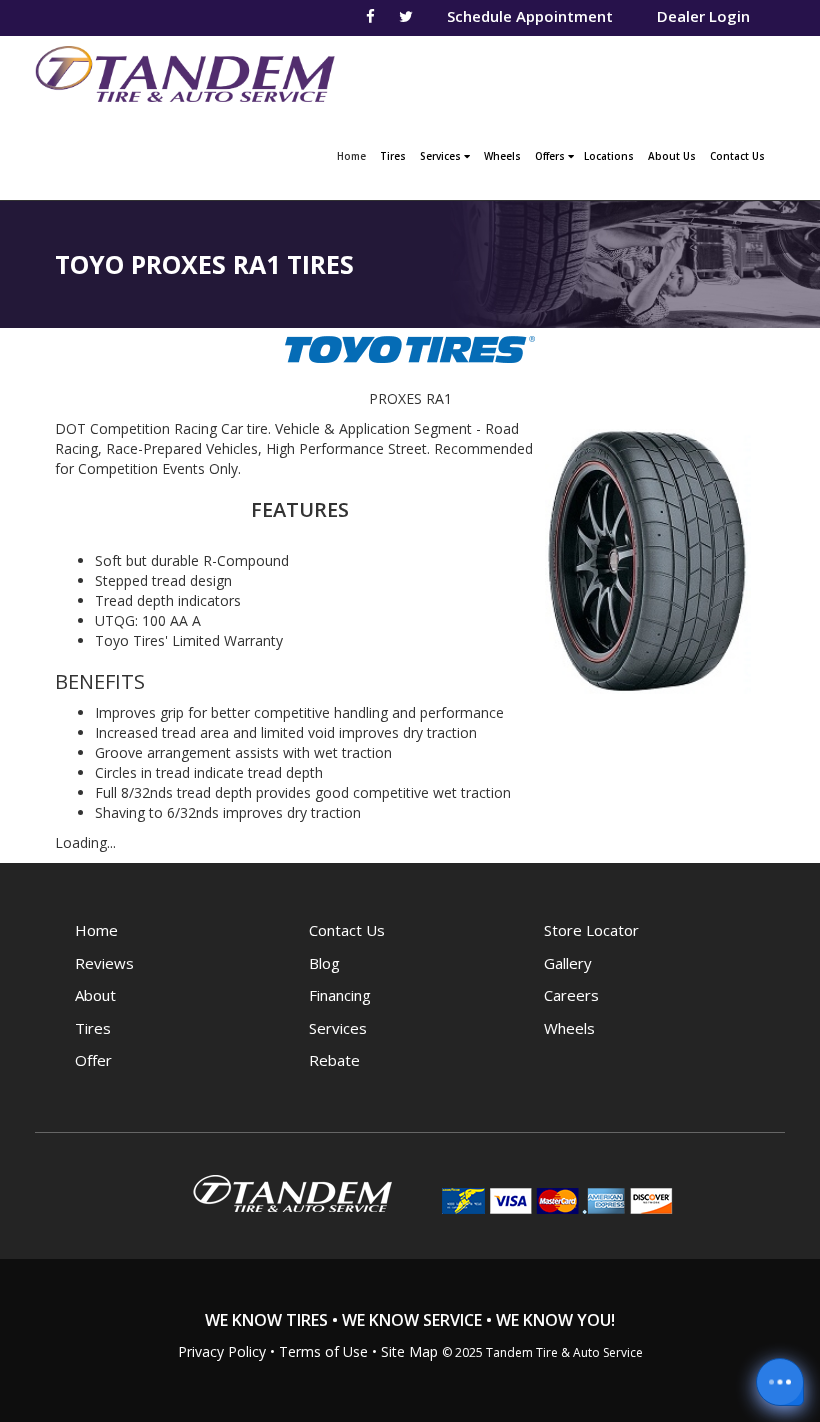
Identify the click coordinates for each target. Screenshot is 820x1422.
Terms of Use (323, 1351)
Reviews (104, 963)
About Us (672, 156)
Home (354, 155)
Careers (571, 995)
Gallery (568, 963)
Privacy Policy (222, 1351)
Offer (93, 1060)
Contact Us (737, 156)
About (95, 995)
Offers (551, 156)
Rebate (334, 1060)
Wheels (502, 156)
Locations (609, 156)
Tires (393, 156)
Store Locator (591, 930)
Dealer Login (703, 16)
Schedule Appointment (530, 16)
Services (442, 156)
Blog (324, 963)
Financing (340, 995)
